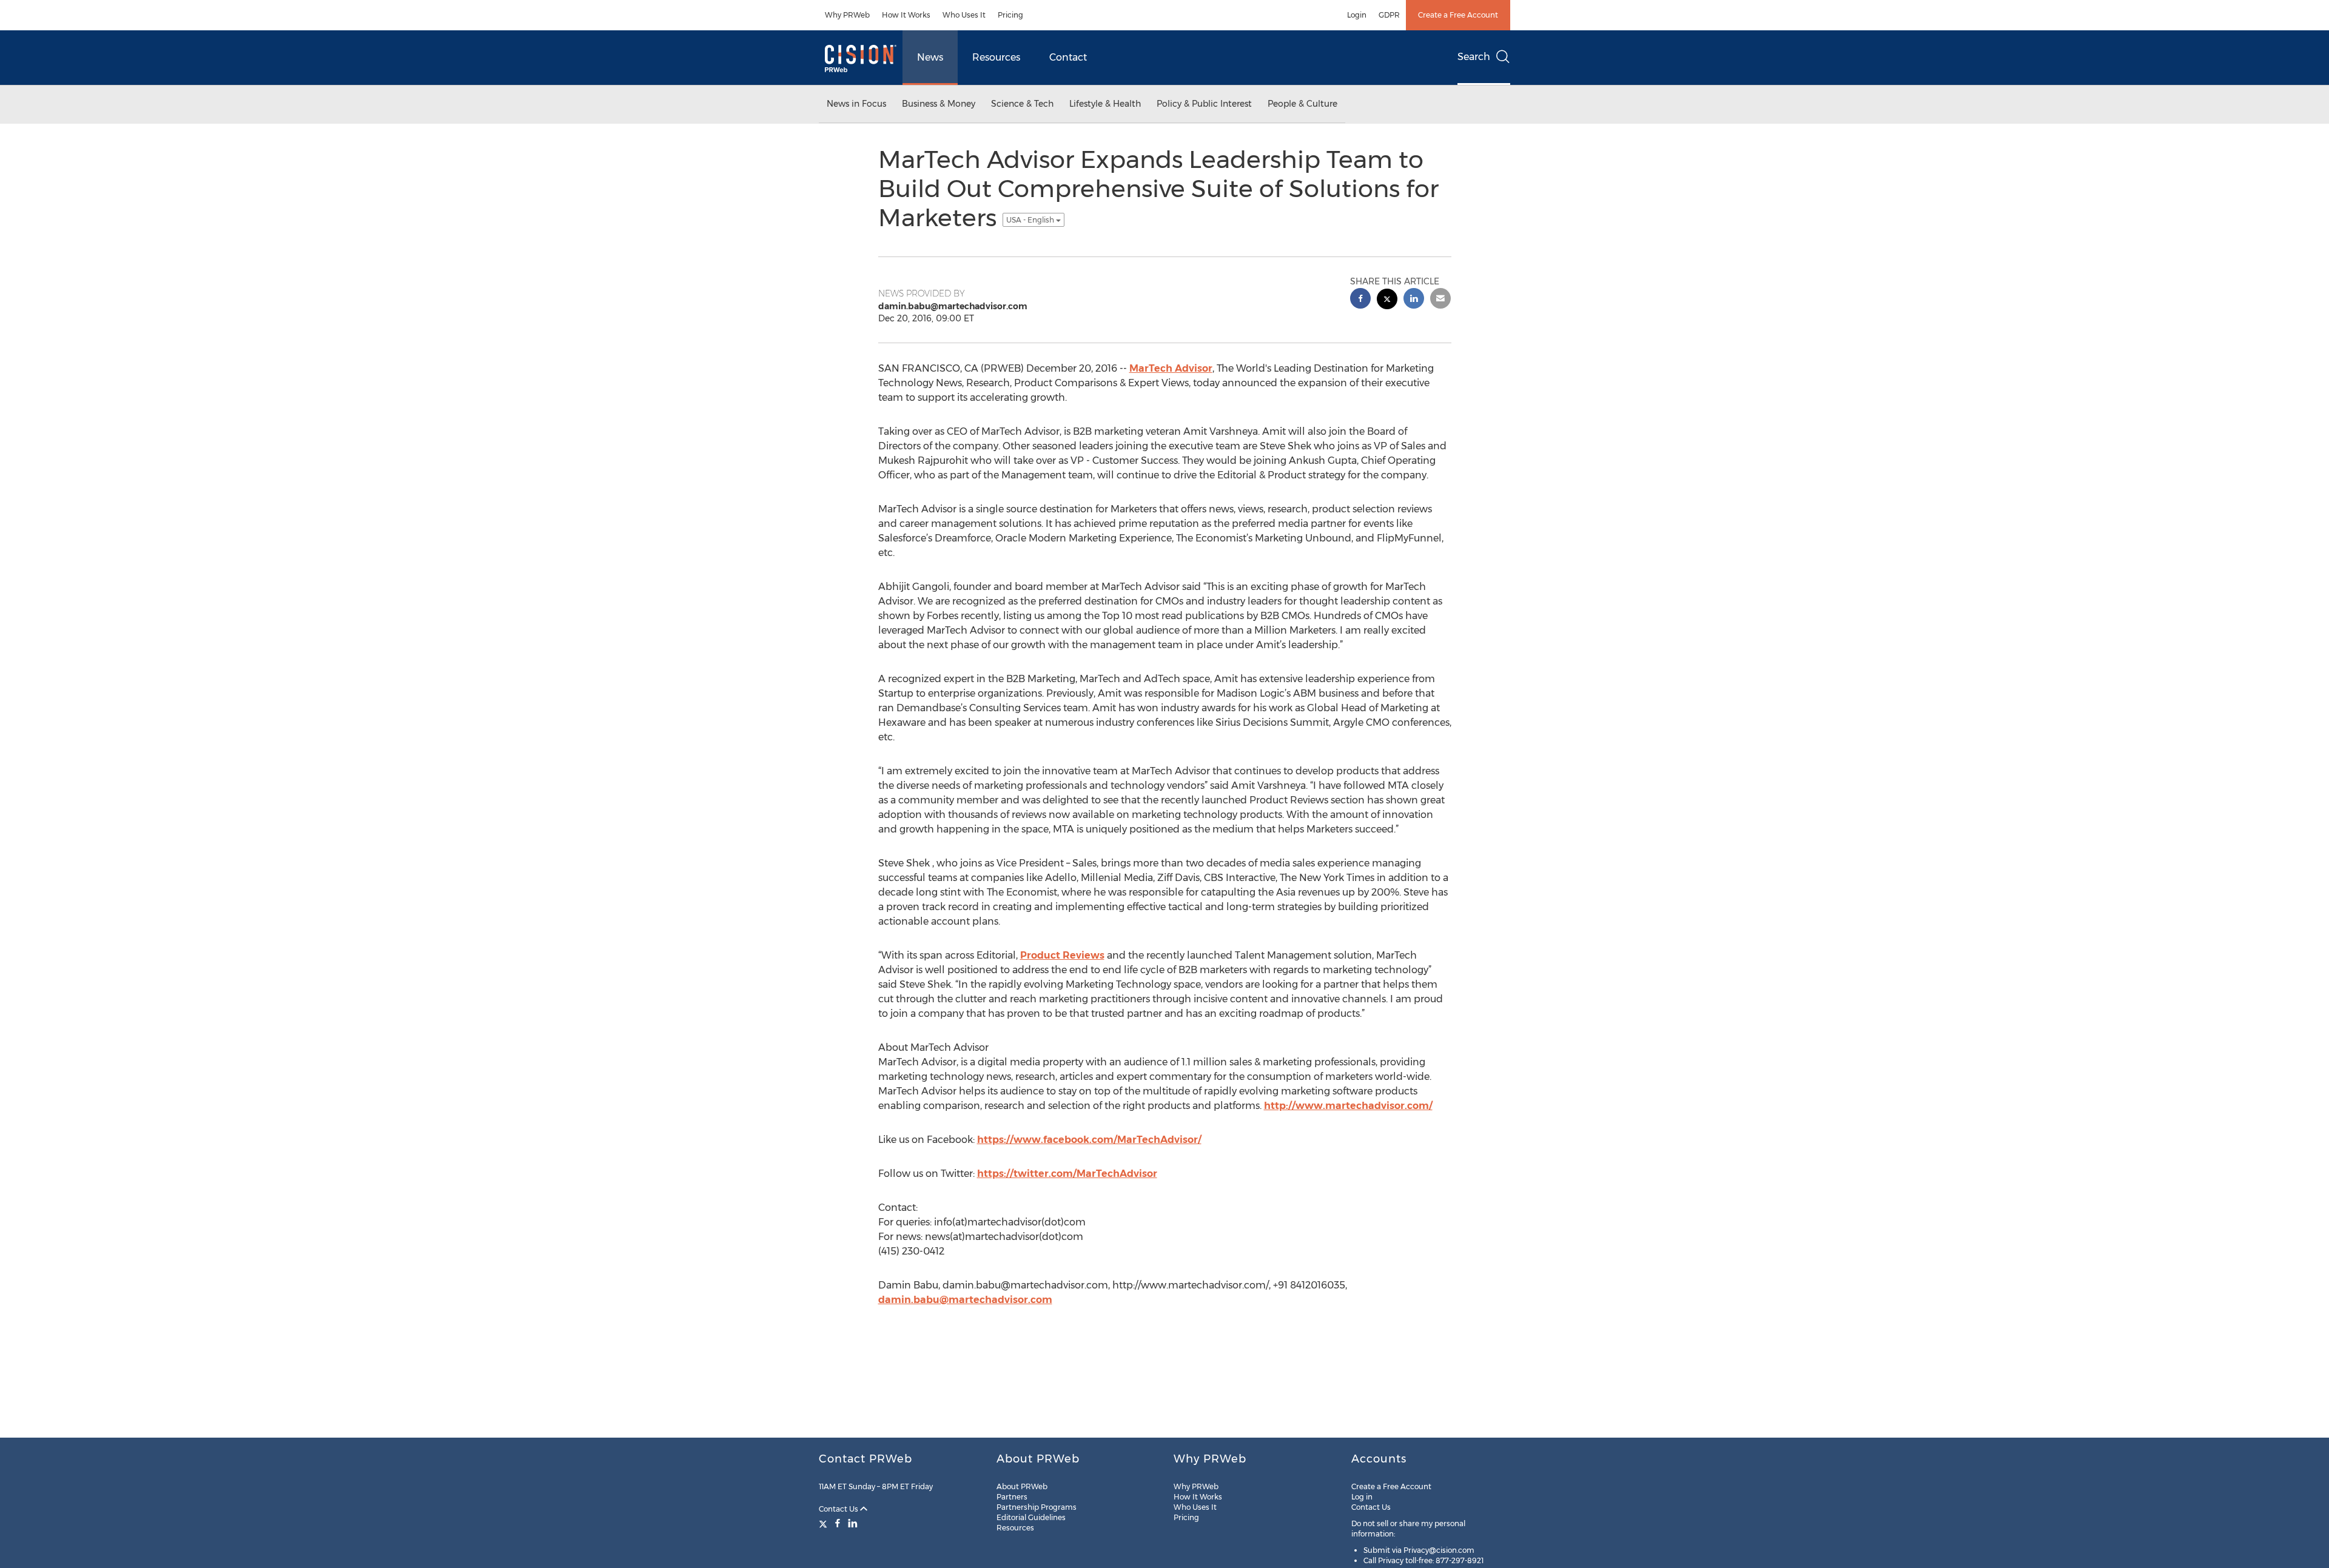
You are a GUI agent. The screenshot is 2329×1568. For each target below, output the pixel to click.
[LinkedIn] (853, 1523)
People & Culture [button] (1302, 104)
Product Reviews (1062, 955)
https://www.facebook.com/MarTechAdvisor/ (1089, 1140)
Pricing (1010, 15)
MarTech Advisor (1171, 368)
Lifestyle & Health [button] (1105, 104)
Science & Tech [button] (1022, 104)
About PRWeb (1022, 1486)
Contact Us (839, 1509)
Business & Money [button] (939, 104)
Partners (1012, 1497)
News (930, 57)
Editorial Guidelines (1031, 1517)
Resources (996, 57)
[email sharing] (1440, 300)
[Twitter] (825, 1523)
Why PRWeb (847, 15)
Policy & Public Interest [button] (1204, 104)
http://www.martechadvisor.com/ (1348, 1106)
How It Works (906, 15)
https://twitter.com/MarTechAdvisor (1067, 1174)
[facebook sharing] (1360, 300)
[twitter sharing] (1387, 300)
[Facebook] (838, 1523)
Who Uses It (964, 15)
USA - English (1031, 220)
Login (1357, 15)
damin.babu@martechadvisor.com (965, 1300)
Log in (1362, 1497)
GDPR (1389, 15)
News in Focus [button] (856, 104)
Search (1474, 57)
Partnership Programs (1037, 1507)
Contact (1068, 57)
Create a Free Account (1458, 15)
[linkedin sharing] (1414, 300)
